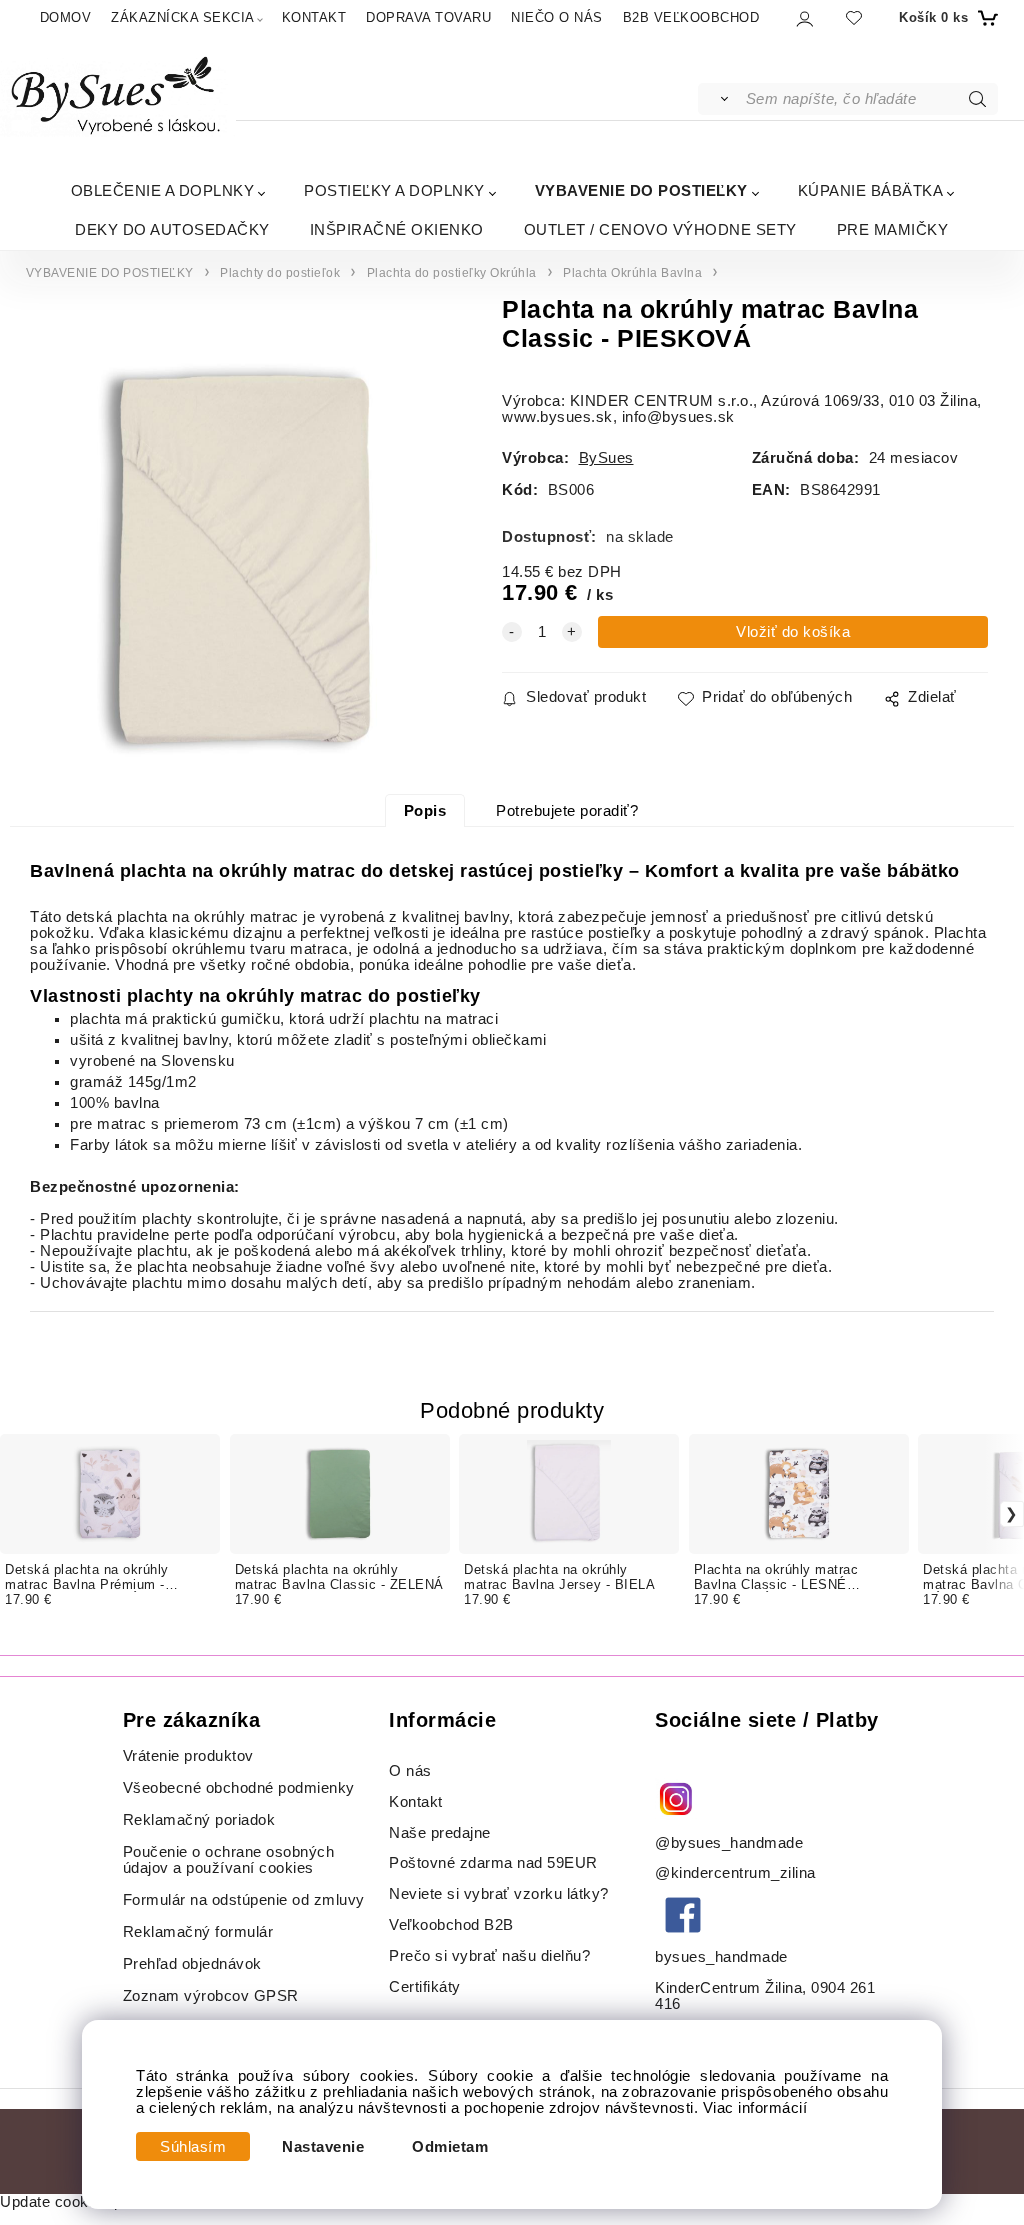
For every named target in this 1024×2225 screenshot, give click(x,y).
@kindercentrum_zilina (737, 1873)
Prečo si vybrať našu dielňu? (489, 1956)
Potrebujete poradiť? (567, 811)
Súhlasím (193, 2147)
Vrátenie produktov (188, 1756)
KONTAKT (314, 17)
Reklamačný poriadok (199, 1820)
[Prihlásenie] (803, 18)
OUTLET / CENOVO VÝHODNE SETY (660, 229)
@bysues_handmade (729, 1843)
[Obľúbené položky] (854, 17)
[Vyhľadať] (720, 99)
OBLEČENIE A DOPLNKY (163, 190)
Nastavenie (323, 2147)
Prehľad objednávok (192, 1964)
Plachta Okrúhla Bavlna (632, 273)
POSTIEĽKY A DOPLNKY (394, 190)
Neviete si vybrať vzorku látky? (499, 1894)
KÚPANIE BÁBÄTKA (871, 190)
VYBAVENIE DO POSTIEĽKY (641, 190)
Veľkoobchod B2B (451, 1925)
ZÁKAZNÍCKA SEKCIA (183, 17)
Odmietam (450, 2147)
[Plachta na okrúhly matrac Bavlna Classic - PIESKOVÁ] (244, 559)
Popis (425, 811)
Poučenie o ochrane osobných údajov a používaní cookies (229, 1860)
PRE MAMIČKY (893, 229)
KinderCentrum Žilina (728, 1988)
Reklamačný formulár (198, 1932)
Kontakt (418, 1802)
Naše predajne (440, 1833)
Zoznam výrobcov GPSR (211, 1996)
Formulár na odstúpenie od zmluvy (244, 1900)
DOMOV (66, 17)
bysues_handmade (723, 1957)
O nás (410, 1771)
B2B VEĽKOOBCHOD (691, 17)
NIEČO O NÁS (557, 17)
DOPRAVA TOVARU (428, 17)
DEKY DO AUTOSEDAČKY (172, 229)
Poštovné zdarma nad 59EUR (493, 1863)
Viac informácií (755, 2108)
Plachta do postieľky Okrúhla (452, 273)
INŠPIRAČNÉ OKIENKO (397, 229)
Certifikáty (425, 1987)
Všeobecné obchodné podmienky (239, 1788)
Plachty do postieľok (280, 273)
